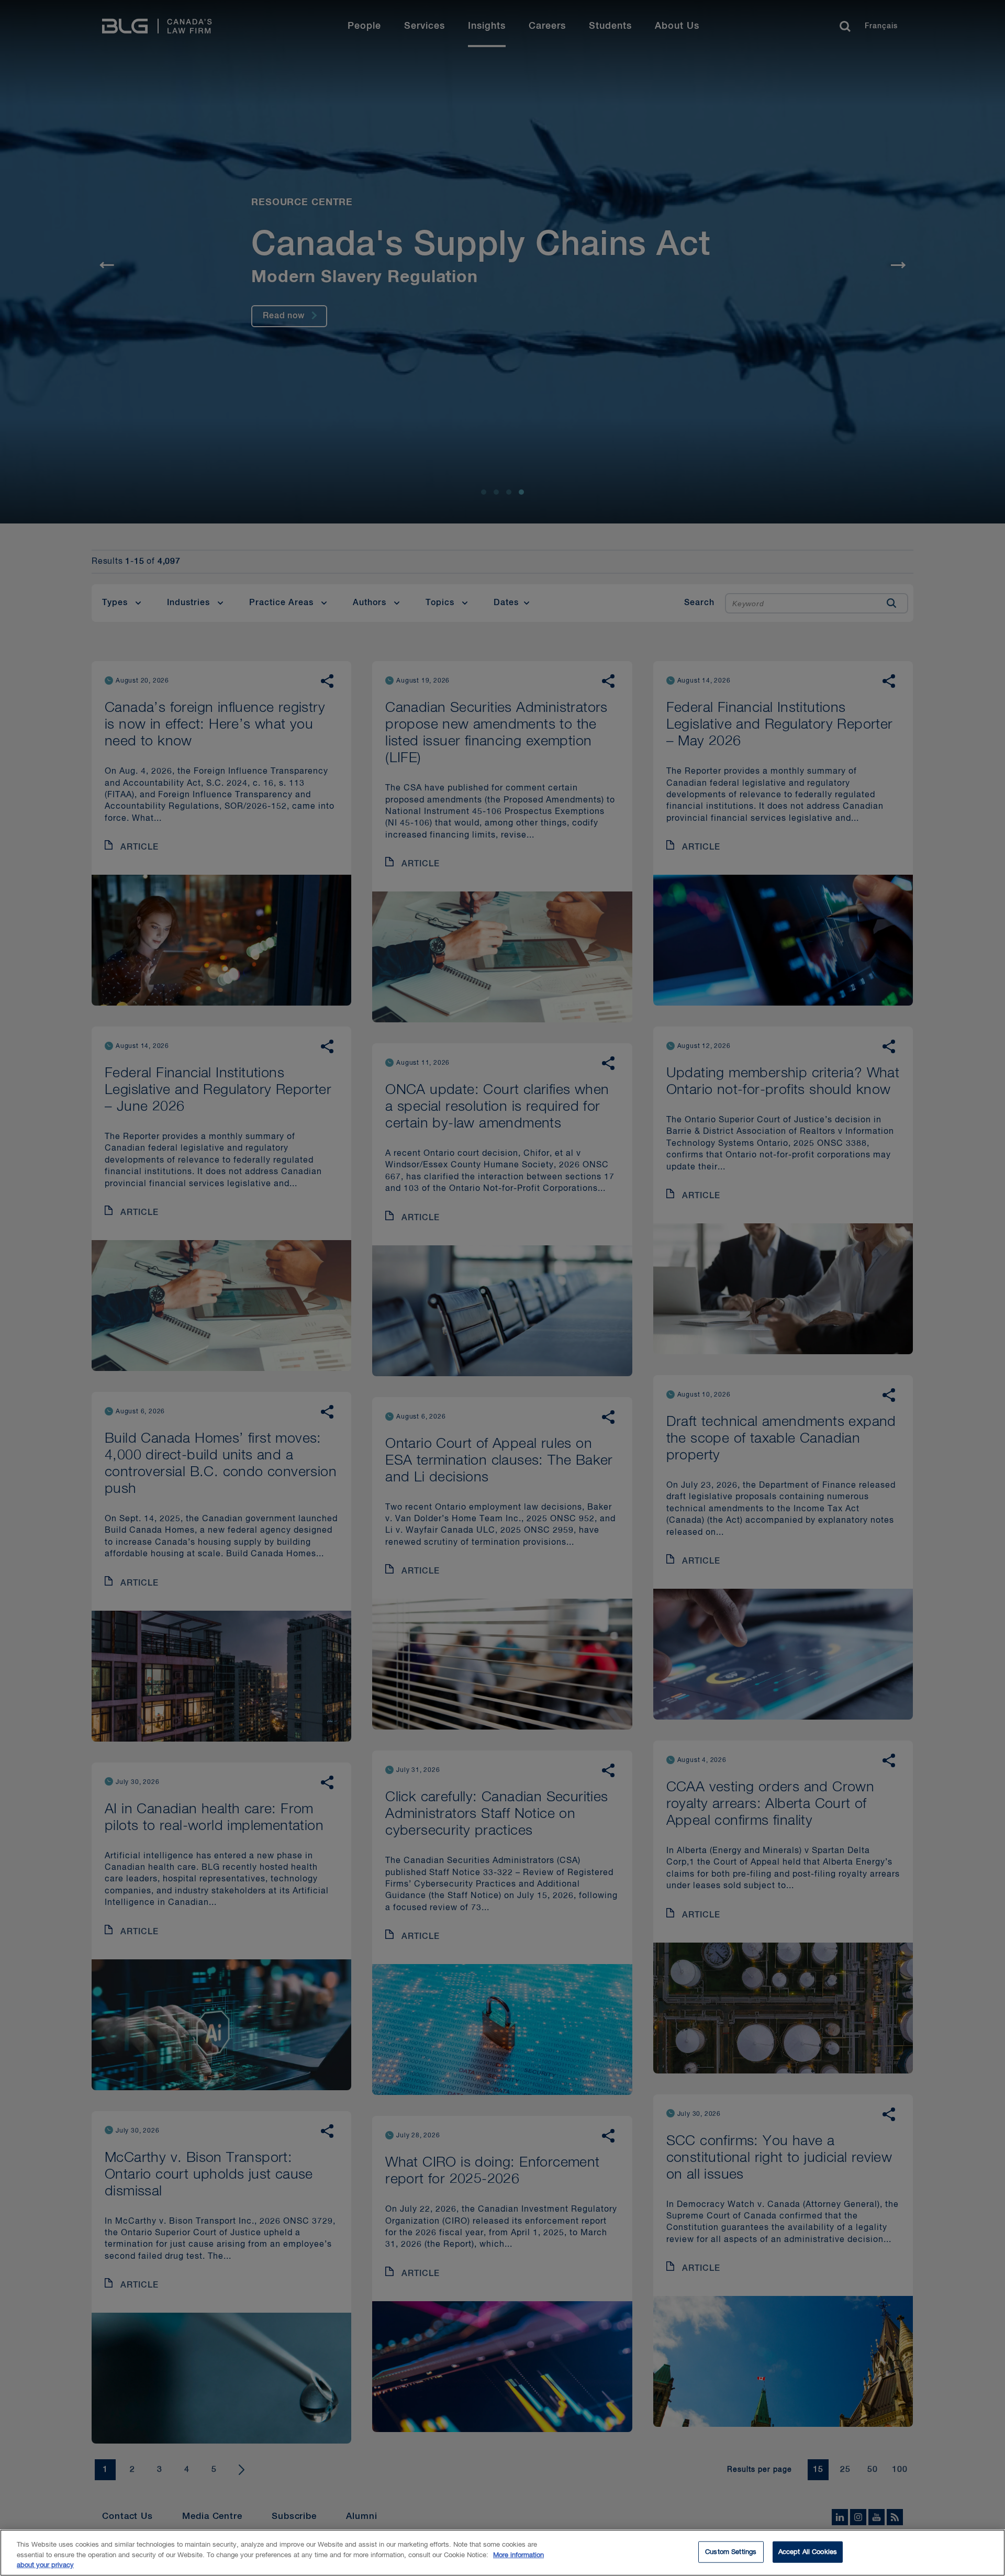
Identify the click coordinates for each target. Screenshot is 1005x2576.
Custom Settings (731, 2552)
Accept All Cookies (808, 2552)
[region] (502, 2553)
